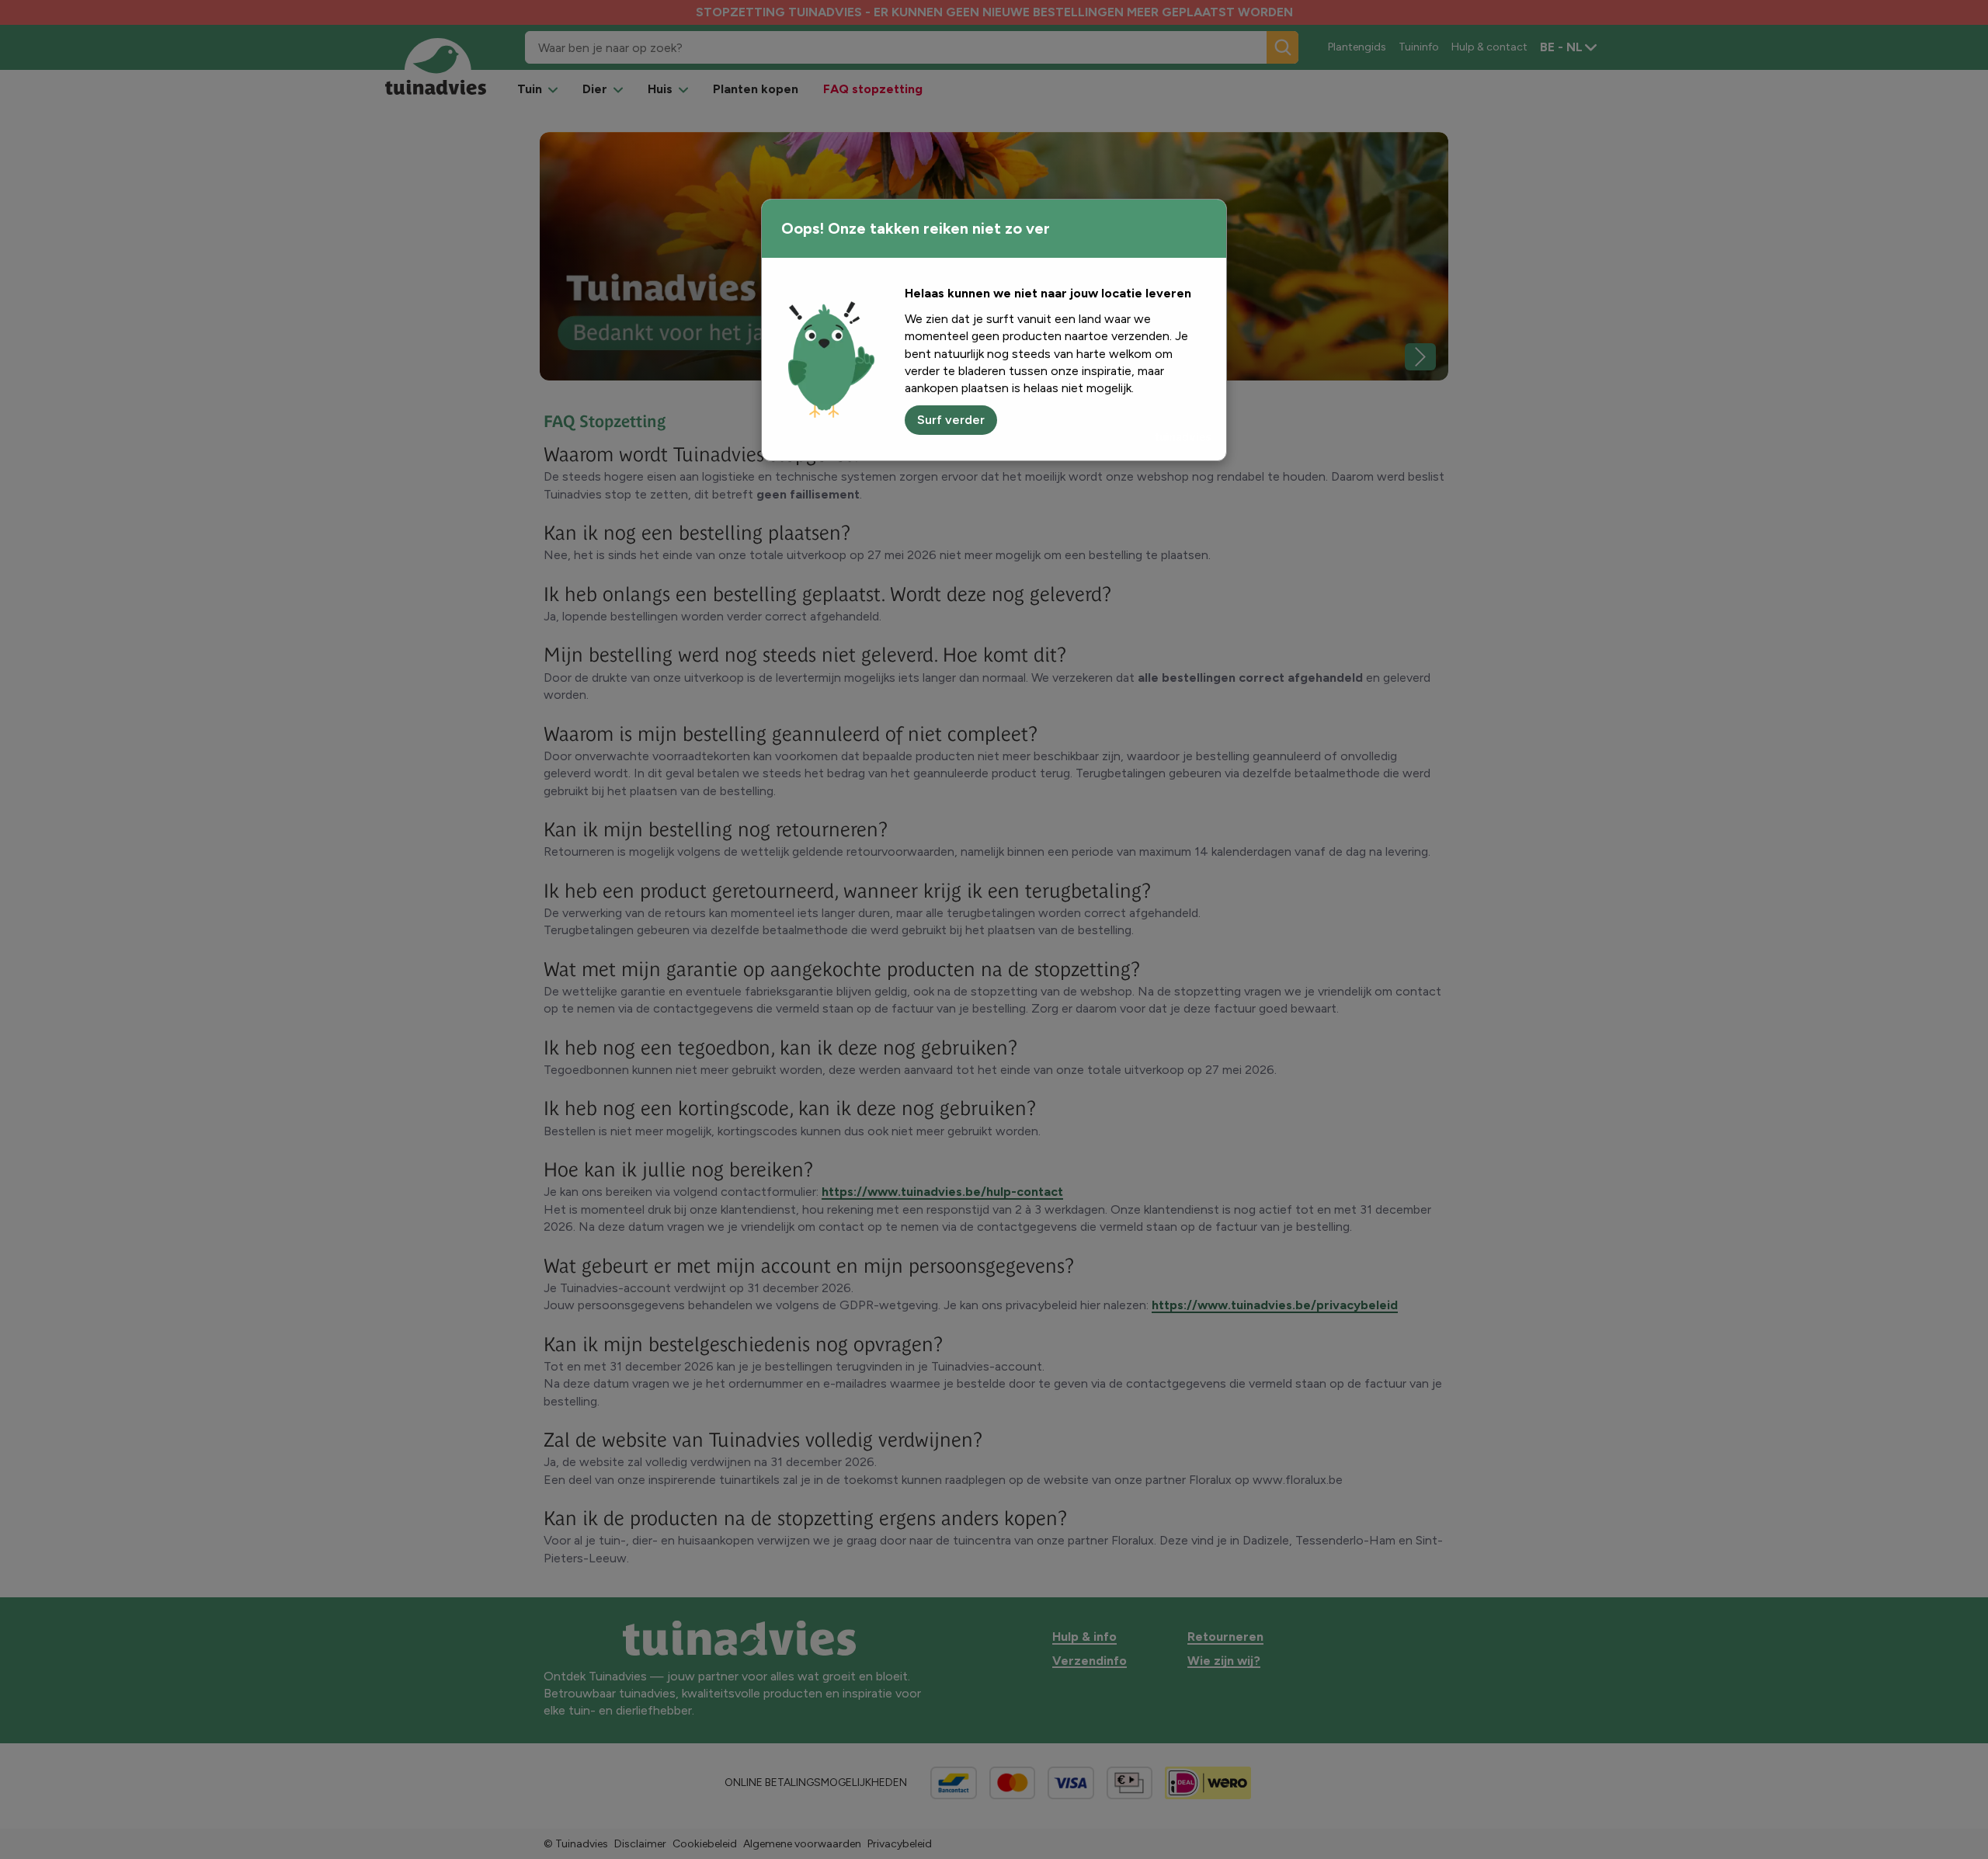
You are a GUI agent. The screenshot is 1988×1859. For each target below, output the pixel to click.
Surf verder (951, 420)
